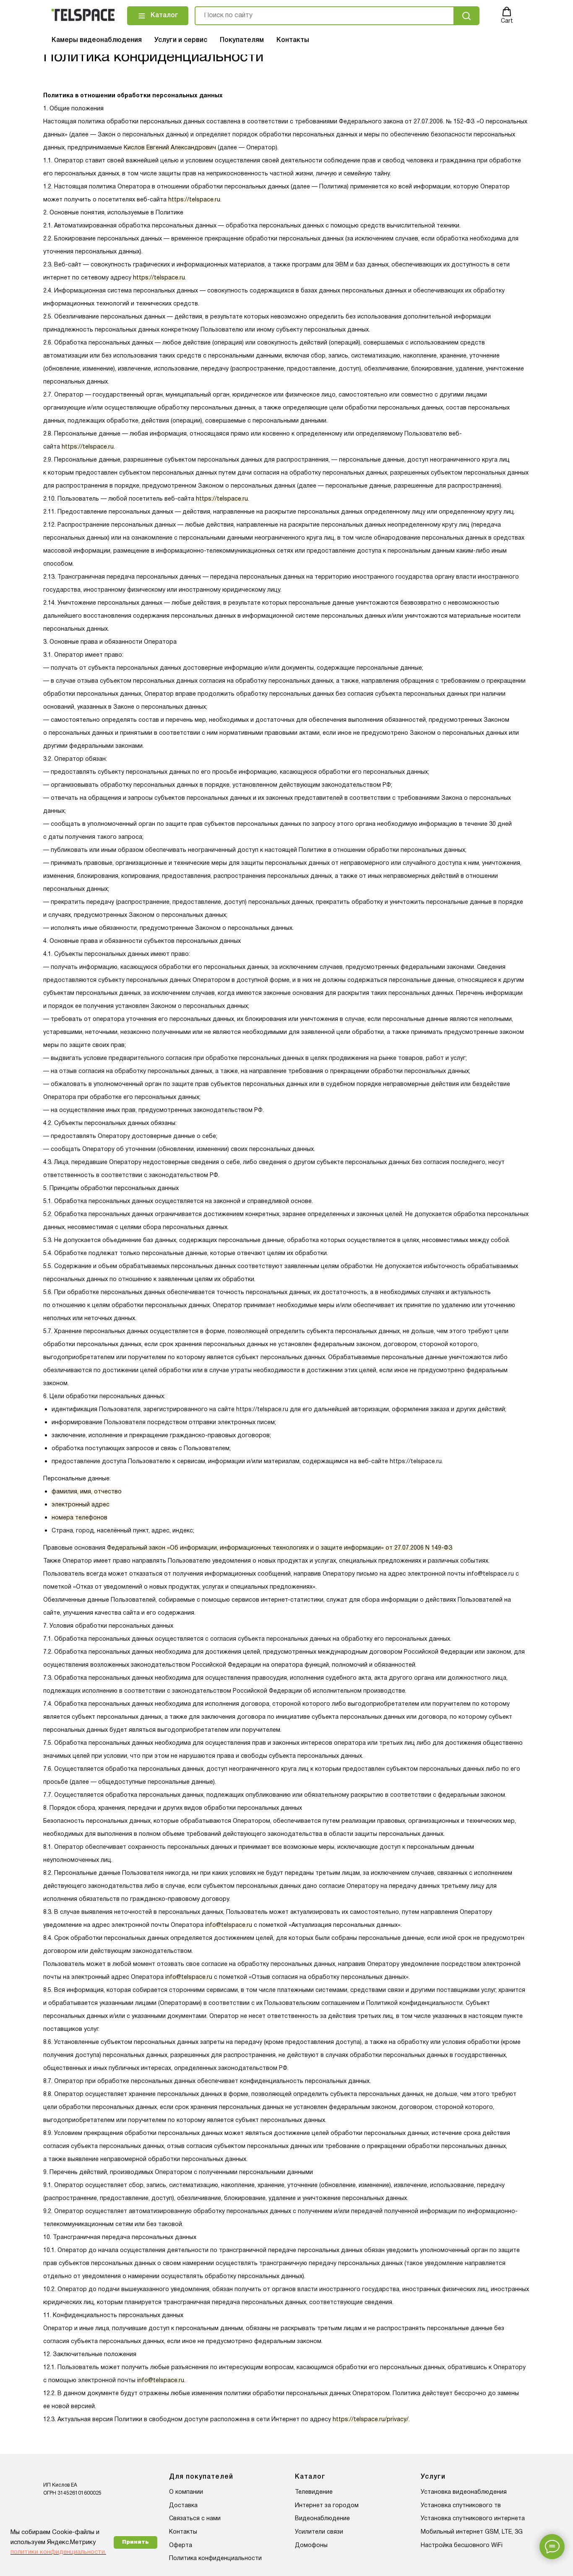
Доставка (183, 2506)
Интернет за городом (327, 2506)
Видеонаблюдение (322, 2519)
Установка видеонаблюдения (464, 2492)
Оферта (181, 2546)
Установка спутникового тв (461, 2506)
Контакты (293, 40)
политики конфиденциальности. (58, 2552)
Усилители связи (319, 2532)
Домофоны (311, 2546)
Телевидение (314, 2492)
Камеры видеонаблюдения (97, 40)
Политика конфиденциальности (215, 2559)
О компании (186, 2492)
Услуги (433, 2477)
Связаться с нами (195, 2519)
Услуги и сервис (181, 40)
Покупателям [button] (242, 40)
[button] (507, 16)
